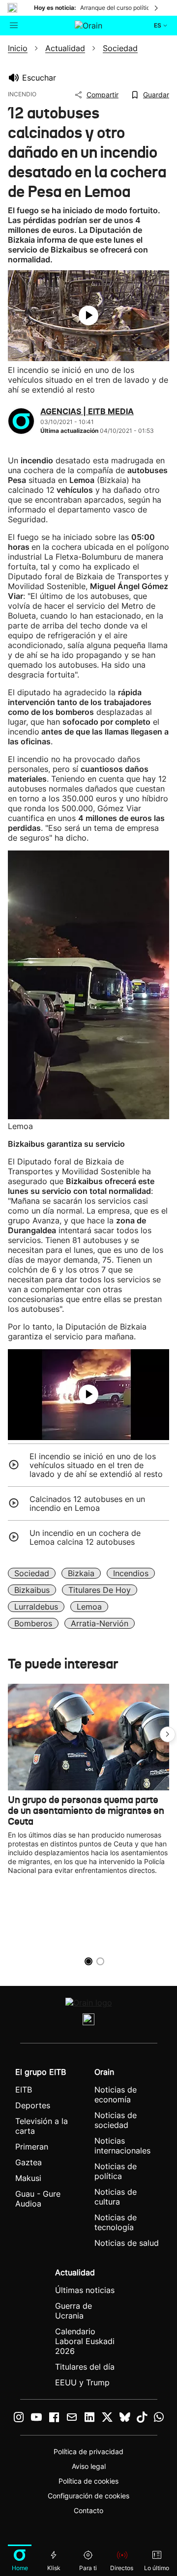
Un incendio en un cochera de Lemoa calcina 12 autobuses (85, 1537)
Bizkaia (81, 1573)
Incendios (131, 1573)
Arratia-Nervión (100, 1623)
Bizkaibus (32, 1590)
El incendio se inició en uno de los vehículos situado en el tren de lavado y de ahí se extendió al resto (96, 1465)
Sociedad (32, 1573)
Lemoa (89, 1607)
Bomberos (33, 1623)
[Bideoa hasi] (88, 315)
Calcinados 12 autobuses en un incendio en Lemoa (87, 1503)
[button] (168, 1734)
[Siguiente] (157, 8)
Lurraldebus (36, 1607)
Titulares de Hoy (100, 1590)
